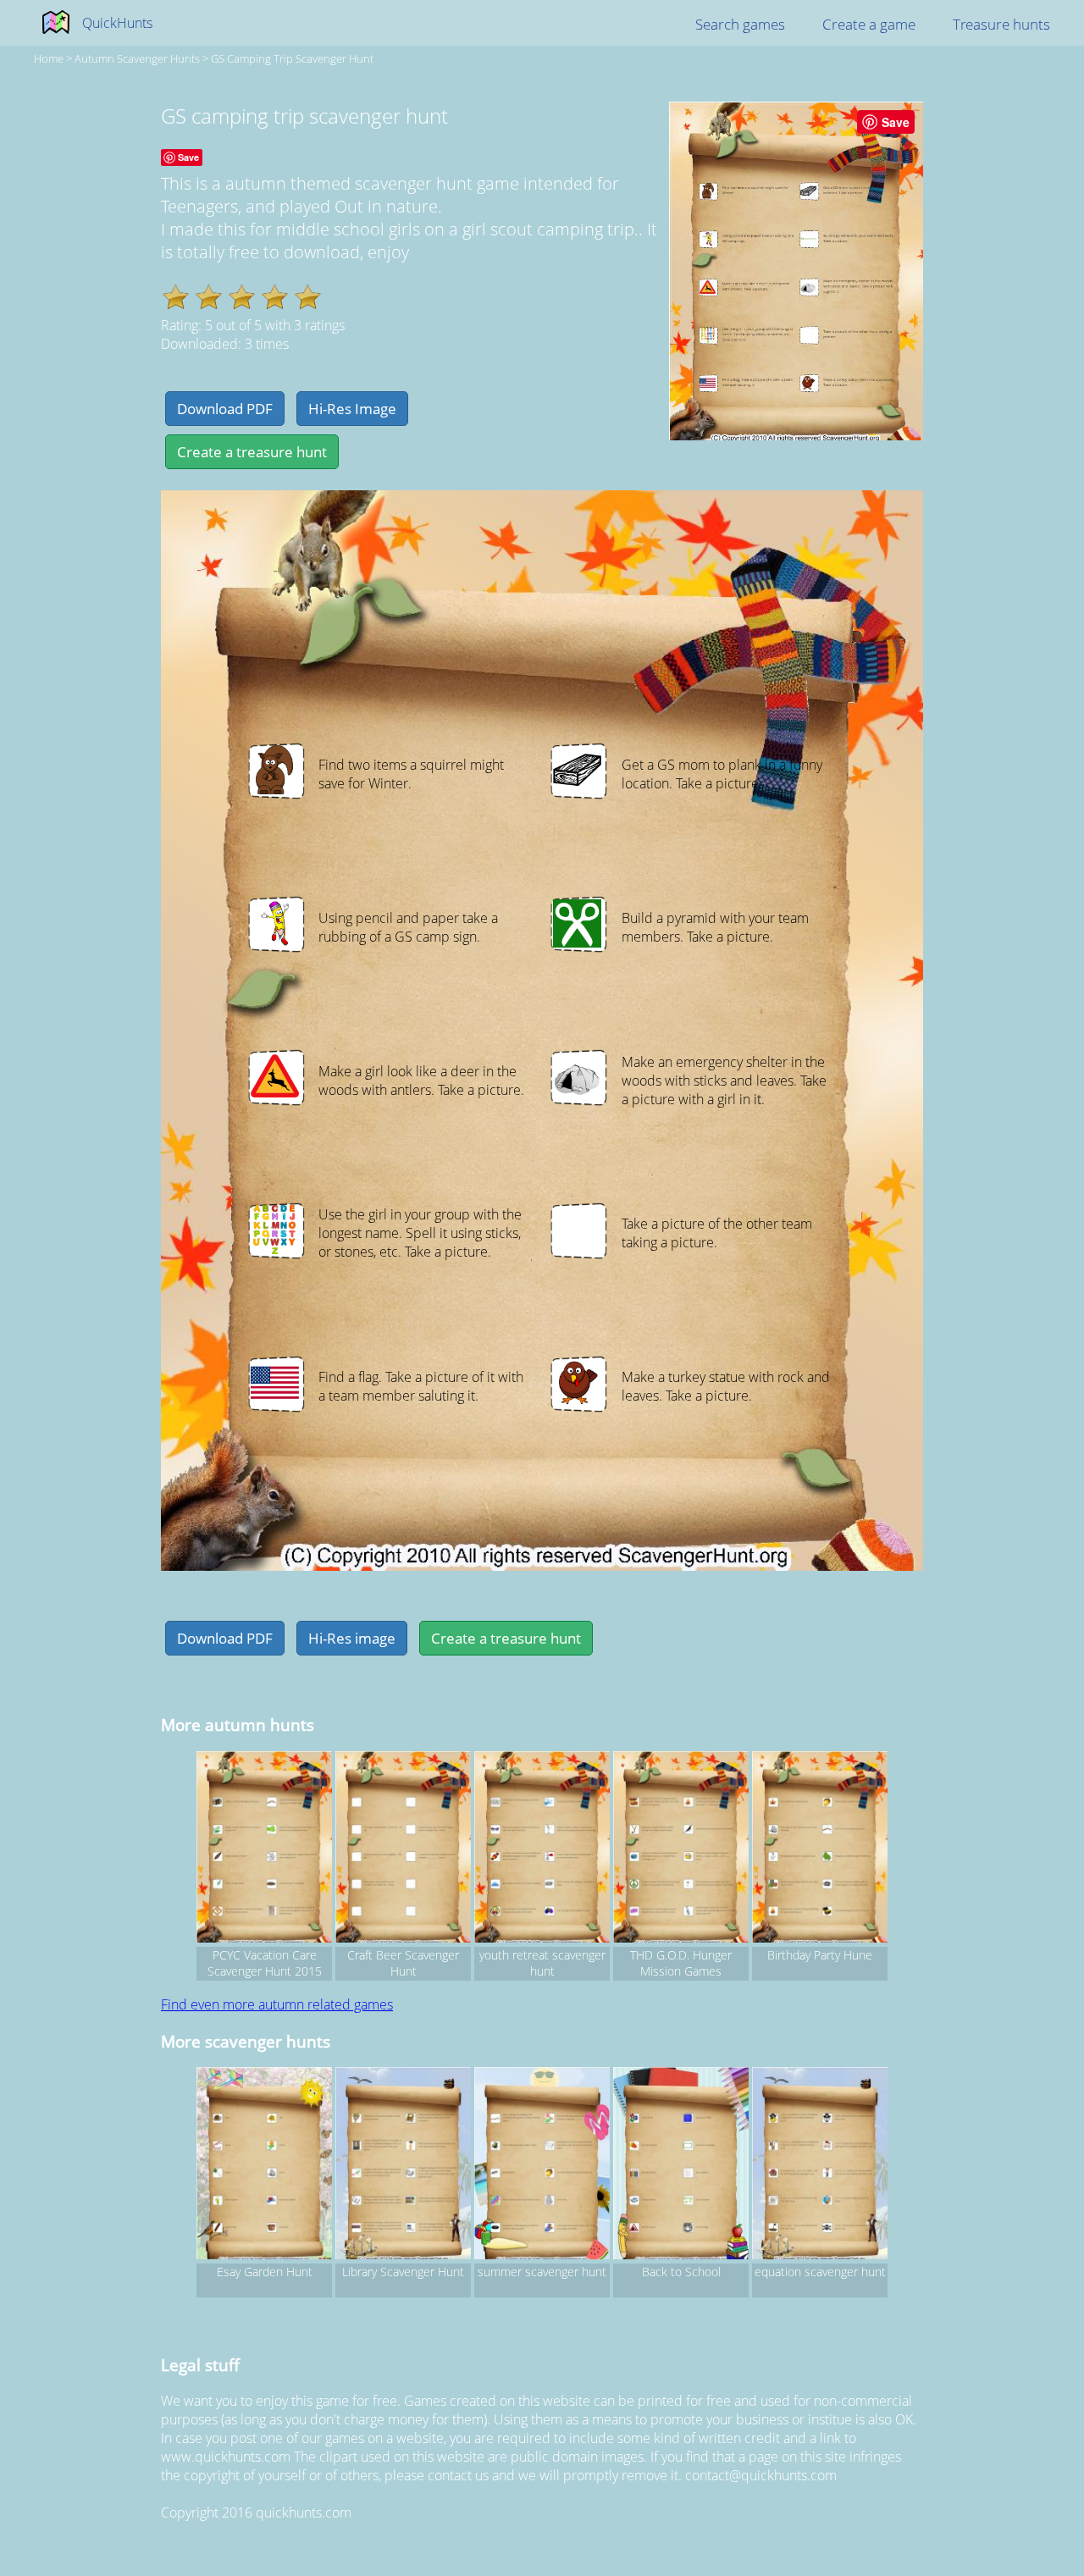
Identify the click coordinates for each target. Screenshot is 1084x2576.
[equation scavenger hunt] (820, 2165)
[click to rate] (176, 297)
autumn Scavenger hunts (137, 58)
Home (49, 58)
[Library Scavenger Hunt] (403, 2165)
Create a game (869, 24)
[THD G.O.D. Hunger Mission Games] (681, 1849)
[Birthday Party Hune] (820, 1849)
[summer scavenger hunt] (542, 2165)
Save (896, 122)
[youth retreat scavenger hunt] (542, 1849)
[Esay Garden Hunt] (264, 2165)
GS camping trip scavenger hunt (292, 58)
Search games (740, 24)
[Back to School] (681, 2165)
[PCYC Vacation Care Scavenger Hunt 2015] (264, 1849)
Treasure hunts (1001, 24)
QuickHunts (117, 23)
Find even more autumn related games (277, 2004)
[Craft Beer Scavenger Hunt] (403, 1849)
